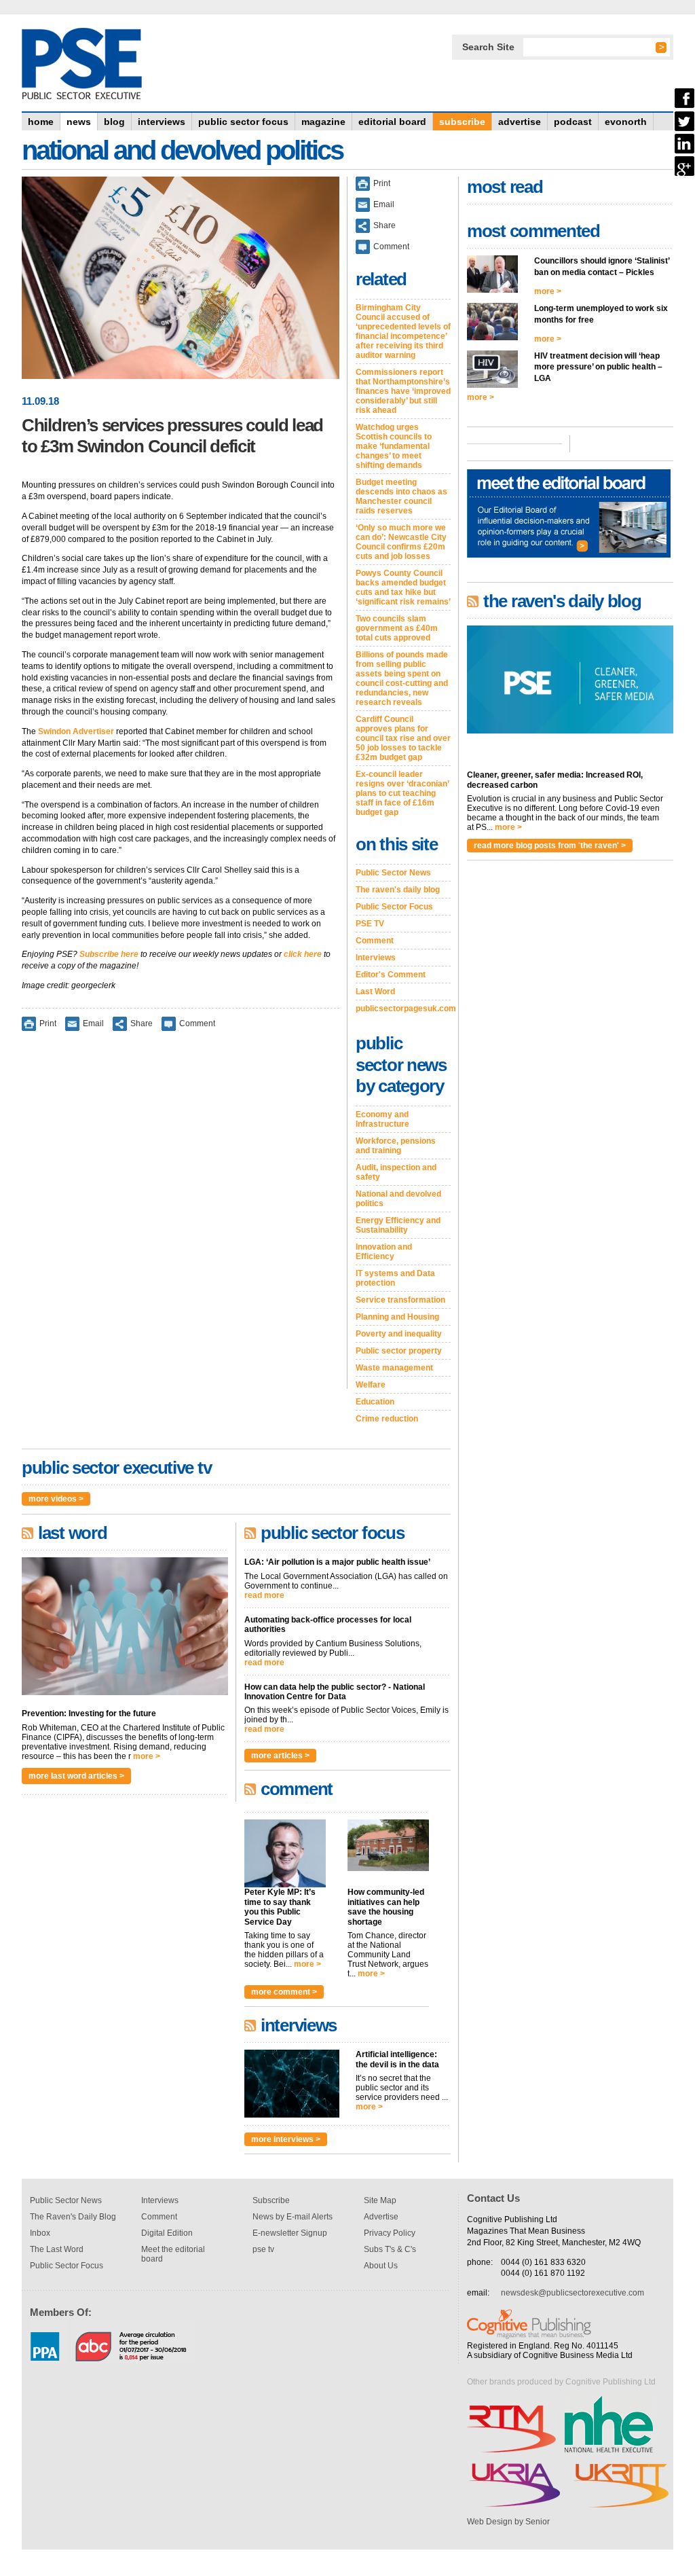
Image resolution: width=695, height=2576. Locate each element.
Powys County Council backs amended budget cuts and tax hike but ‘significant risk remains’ (403, 587)
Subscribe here (109, 954)
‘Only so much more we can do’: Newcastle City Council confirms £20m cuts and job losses (401, 542)
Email (93, 1023)
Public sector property (399, 1351)
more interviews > (286, 2139)
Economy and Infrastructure (382, 1119)
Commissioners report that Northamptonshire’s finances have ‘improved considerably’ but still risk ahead (403, 391)
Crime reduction (387, 1419)
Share (142, 1023)
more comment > (284, 1992)
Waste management (394, 1368)
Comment (197, 1023)
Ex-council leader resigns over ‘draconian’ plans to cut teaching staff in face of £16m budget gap (402, 793)
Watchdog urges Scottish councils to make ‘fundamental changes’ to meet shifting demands (394, 446)
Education (375, 1402)
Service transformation (400, 1300)
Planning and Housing (397, 1317)
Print (48, 1023)
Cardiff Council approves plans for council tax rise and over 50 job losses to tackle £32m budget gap (403, 738)
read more (264, 1595)
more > (147, 1756)
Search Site (488, 47)
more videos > (56, 1499)
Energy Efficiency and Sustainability (398, 1225)
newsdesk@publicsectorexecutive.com (572, 2293)
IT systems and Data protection (395, 1278)
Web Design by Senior (508, 2522)
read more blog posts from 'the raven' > (550, 846)
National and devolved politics (398, 1199)
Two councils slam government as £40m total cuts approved (397, 628)
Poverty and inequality (399, 1334)
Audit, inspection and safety (396, 1172)
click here (303, 954)
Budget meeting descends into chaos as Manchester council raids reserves (401, 496)
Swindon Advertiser (76, 731)
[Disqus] (181, 1219)
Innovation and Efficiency (384, 1252)
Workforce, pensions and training (396, 1146)
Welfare (371, 1385)
